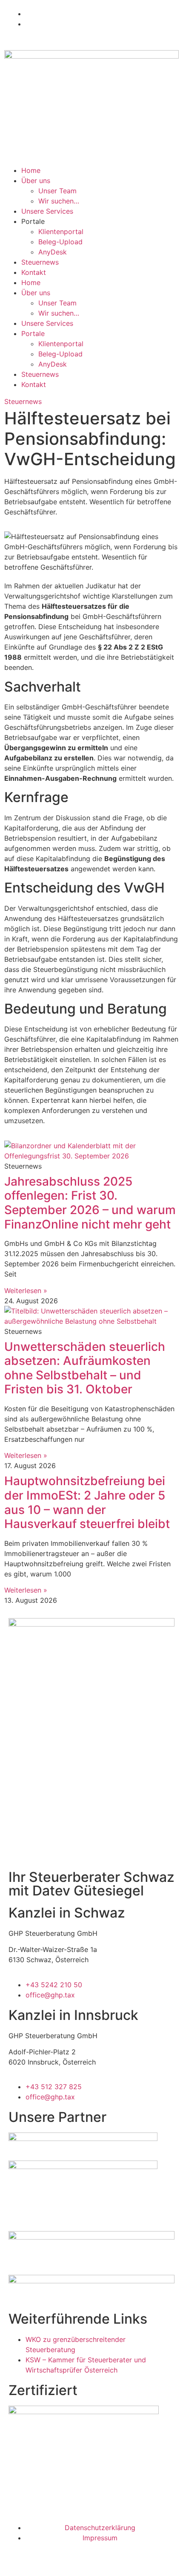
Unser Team (57, 191)
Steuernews (40, 262)
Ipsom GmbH (96, 2556)
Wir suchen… (59, 201)
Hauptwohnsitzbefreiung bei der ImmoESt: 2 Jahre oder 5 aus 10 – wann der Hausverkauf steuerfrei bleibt (87, 1502)
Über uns (36, 181)
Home (31, 170)
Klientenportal (61, 232)
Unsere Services (47, 211)
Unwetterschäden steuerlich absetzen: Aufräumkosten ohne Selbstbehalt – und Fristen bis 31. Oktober (85, 1368)
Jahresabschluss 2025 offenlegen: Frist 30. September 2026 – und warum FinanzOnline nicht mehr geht (90, 1203)
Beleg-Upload (60, 242)
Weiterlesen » (26, 1291)
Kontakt (34, 272)
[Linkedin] (62, 2488)
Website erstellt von (40, 2556)
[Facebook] (15, 2488)
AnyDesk (53, 252)
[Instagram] (38, 2488)
